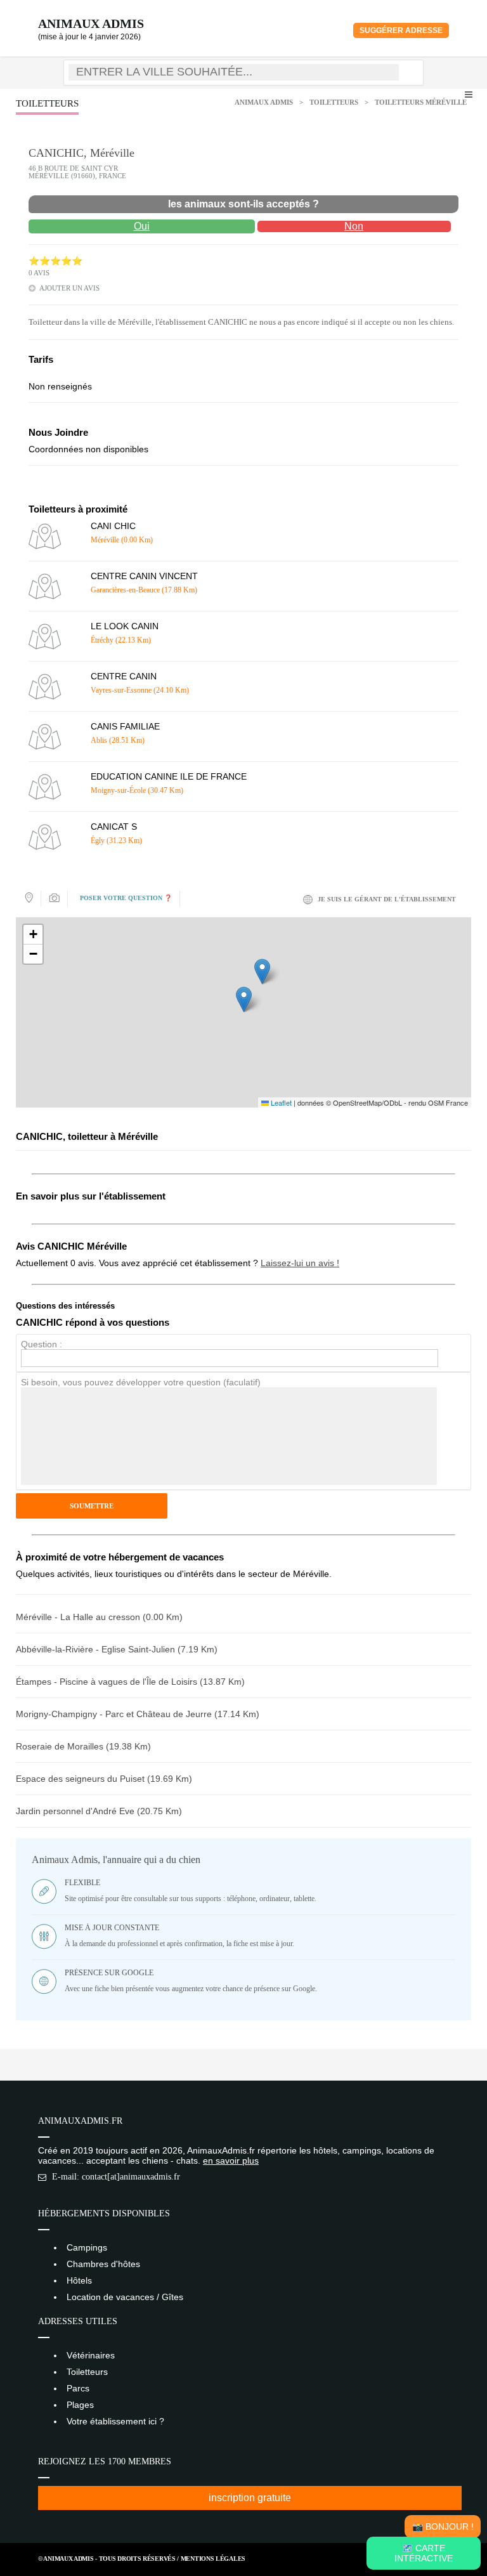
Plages (80, 2405)
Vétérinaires (91, 2355)
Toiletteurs (334, 102)
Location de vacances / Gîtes (125, 2297)
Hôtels (79, 2280)
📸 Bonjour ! (443, 2527)
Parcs (78, 2388)
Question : (42, 1344)
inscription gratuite (250, 2498)
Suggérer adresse (401, 30)
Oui (142, 226)
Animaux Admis (91, 23)
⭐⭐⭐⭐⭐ (55, 261)
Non (354, 226)
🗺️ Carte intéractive (424, 2553)
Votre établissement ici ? (115, 2421)
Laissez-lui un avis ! (300, 1263)
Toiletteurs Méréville (421, 102)
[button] (244, 999)
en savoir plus (231, 2161)
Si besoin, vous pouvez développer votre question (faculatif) (141, 1382)
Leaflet (280, 1102)
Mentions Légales (213, 2559)
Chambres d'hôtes (103, 2264)
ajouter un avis (69, 288)
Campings (87, 2247)
